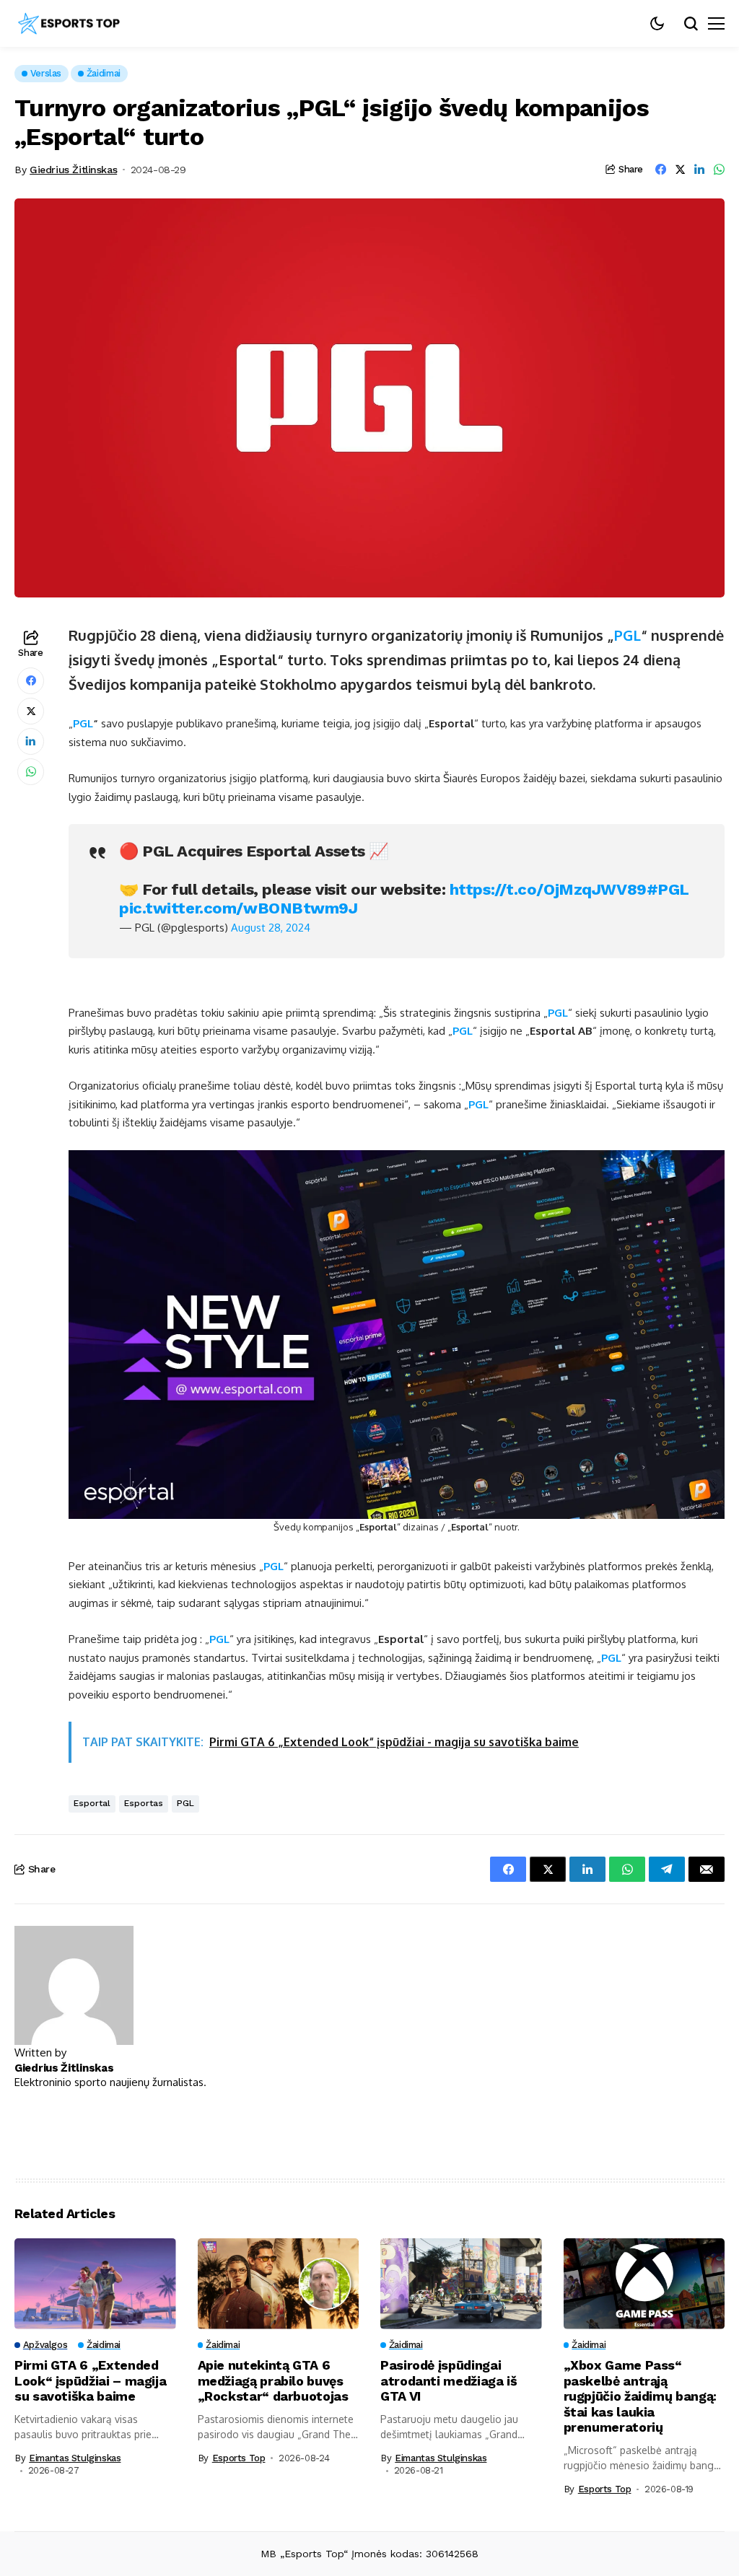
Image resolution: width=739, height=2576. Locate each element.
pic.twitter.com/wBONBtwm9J (239, 908)
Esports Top (239, 2458)
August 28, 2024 (271, 928)
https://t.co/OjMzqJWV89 (548, 889)
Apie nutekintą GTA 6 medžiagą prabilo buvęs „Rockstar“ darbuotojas (273, 2380)
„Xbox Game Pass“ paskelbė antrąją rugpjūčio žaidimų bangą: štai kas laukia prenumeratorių (640, 2396)
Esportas (144, 1803)
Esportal (92, 1803)
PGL (628, 635)
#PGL (668, 889)
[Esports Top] (69, 24)
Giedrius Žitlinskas (73, 170)
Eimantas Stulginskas (75, 2458)
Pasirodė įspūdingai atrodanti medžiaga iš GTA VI (449, 2380)
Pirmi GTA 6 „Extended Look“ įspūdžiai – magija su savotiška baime (90, 2380)
